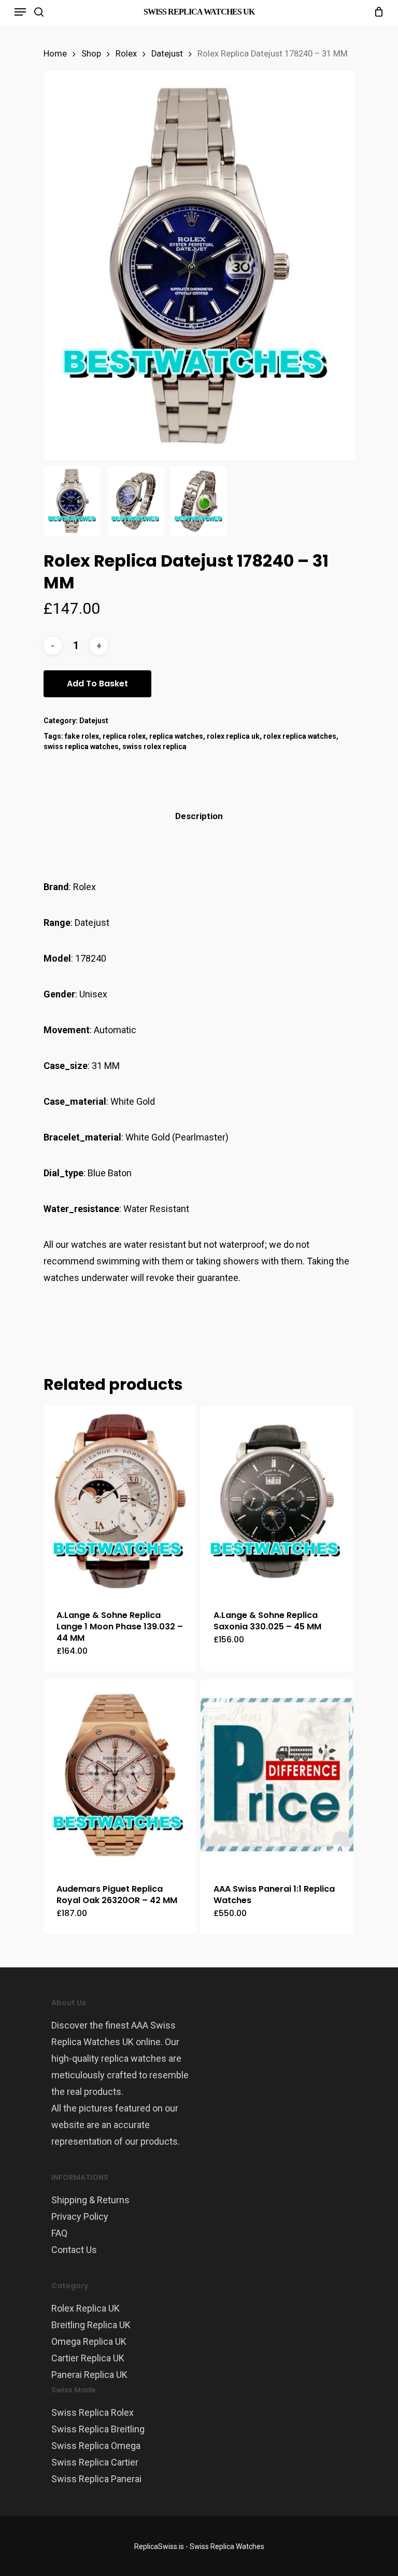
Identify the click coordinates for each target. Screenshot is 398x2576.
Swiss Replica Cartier (95, 2462)
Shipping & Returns (90, 2200)
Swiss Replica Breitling (98, 2429)
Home (55, 54)
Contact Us (74, 2250)
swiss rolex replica (154, 747)
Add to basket (97, 684)
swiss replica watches (81, 747)
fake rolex (82, 736)
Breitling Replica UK (91, 2325)
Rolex (126, 54)
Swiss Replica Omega (96, 2446)
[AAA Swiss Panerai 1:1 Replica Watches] (277, 1775)
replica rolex (124, 736)
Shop (91, 54)
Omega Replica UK (89, 2341)
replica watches (176, 736)
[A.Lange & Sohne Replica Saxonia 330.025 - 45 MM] (277, 1501)
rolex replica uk (233, 736)
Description (199, 816)
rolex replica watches (300, 736)
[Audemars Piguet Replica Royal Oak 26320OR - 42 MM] (120, 1775)
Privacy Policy (80, 2216)
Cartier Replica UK (88, 2358)
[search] (39, 12)
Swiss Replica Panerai (96, 2479)
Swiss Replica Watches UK (199, 12)
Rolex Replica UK (86, 2308)
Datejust (167, 54)
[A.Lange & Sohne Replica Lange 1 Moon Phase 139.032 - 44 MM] (120, 1501)
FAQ (59, 2233)
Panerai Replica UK (89, 2375)
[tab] (199, 816)
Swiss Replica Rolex (93, 2412)
